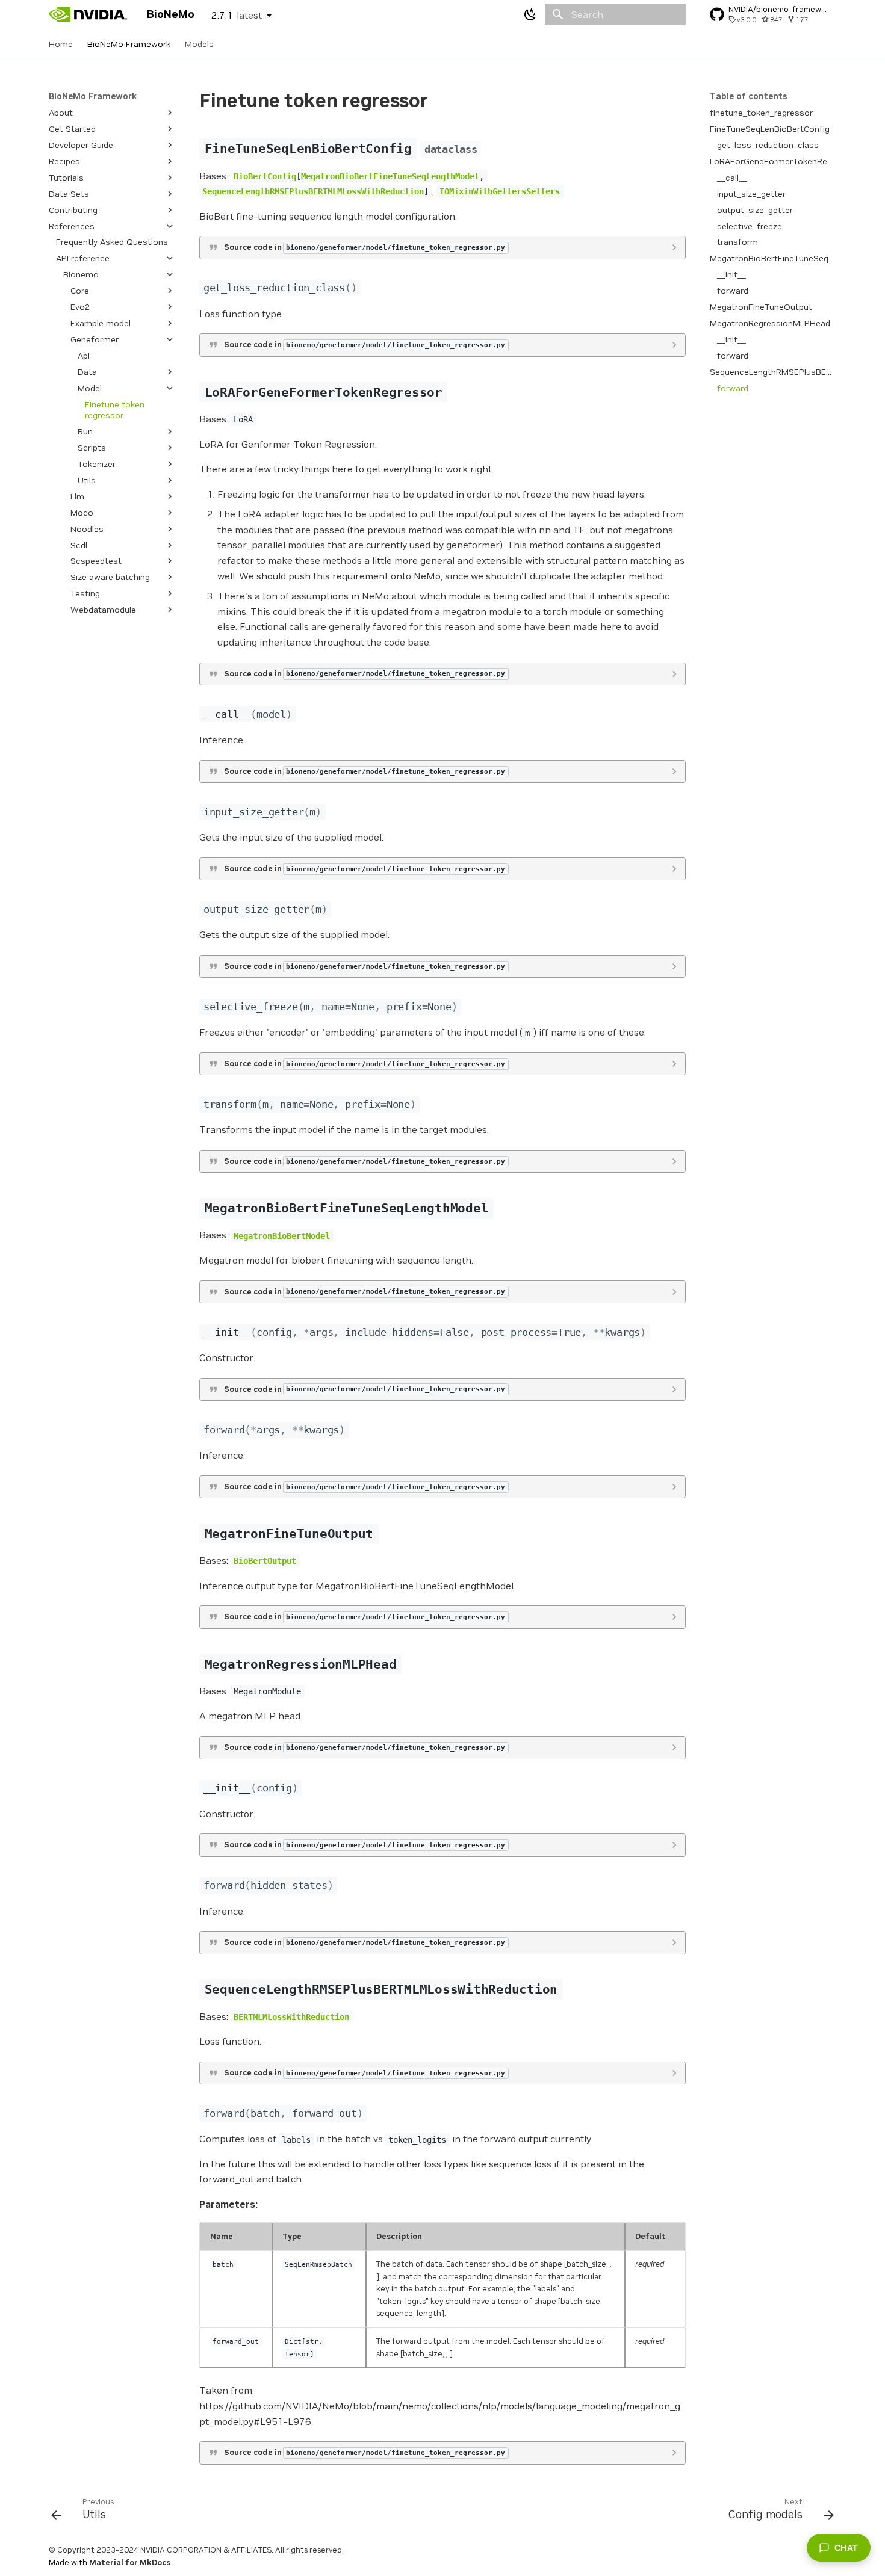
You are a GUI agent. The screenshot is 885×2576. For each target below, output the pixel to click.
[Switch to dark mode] (530, 14)
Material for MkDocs (130, 2562)
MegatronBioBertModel (282, 1235)
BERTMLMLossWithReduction (291, 2017)
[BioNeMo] (88, 14)
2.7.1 (237, 15)
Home (61, 44)
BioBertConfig (265, 176)
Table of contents (749, 96)
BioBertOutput (265, 1561)
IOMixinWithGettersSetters (500, 191)
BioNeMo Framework (129, 44)
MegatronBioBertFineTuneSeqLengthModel (390, 176)
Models (199, 44)
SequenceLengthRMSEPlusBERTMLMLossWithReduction (313, 191)
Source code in (365, 247)
